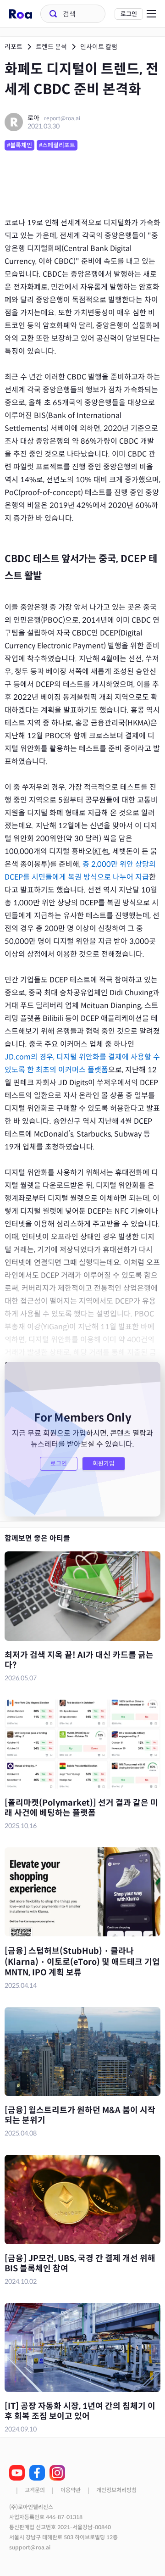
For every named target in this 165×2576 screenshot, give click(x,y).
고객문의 (35, 2490)
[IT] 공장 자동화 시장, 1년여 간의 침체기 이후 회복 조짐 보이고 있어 (80, 2411)
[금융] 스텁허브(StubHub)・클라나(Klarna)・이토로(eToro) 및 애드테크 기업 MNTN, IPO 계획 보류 (82, 1962)
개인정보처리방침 (116, 2490)
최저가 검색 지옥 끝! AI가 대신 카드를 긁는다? (79, 1660)
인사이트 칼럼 (99, 47)
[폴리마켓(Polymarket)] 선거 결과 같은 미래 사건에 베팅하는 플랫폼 (81, 1808)
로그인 (129, 14)
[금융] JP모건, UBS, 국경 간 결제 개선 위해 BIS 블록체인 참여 (80, 2264)
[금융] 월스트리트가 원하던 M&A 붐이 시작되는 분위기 (80, 2115)
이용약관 (71, 2490)
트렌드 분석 (51, 47)
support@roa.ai (30, 2548)
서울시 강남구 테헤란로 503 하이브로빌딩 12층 (63, 2537)
